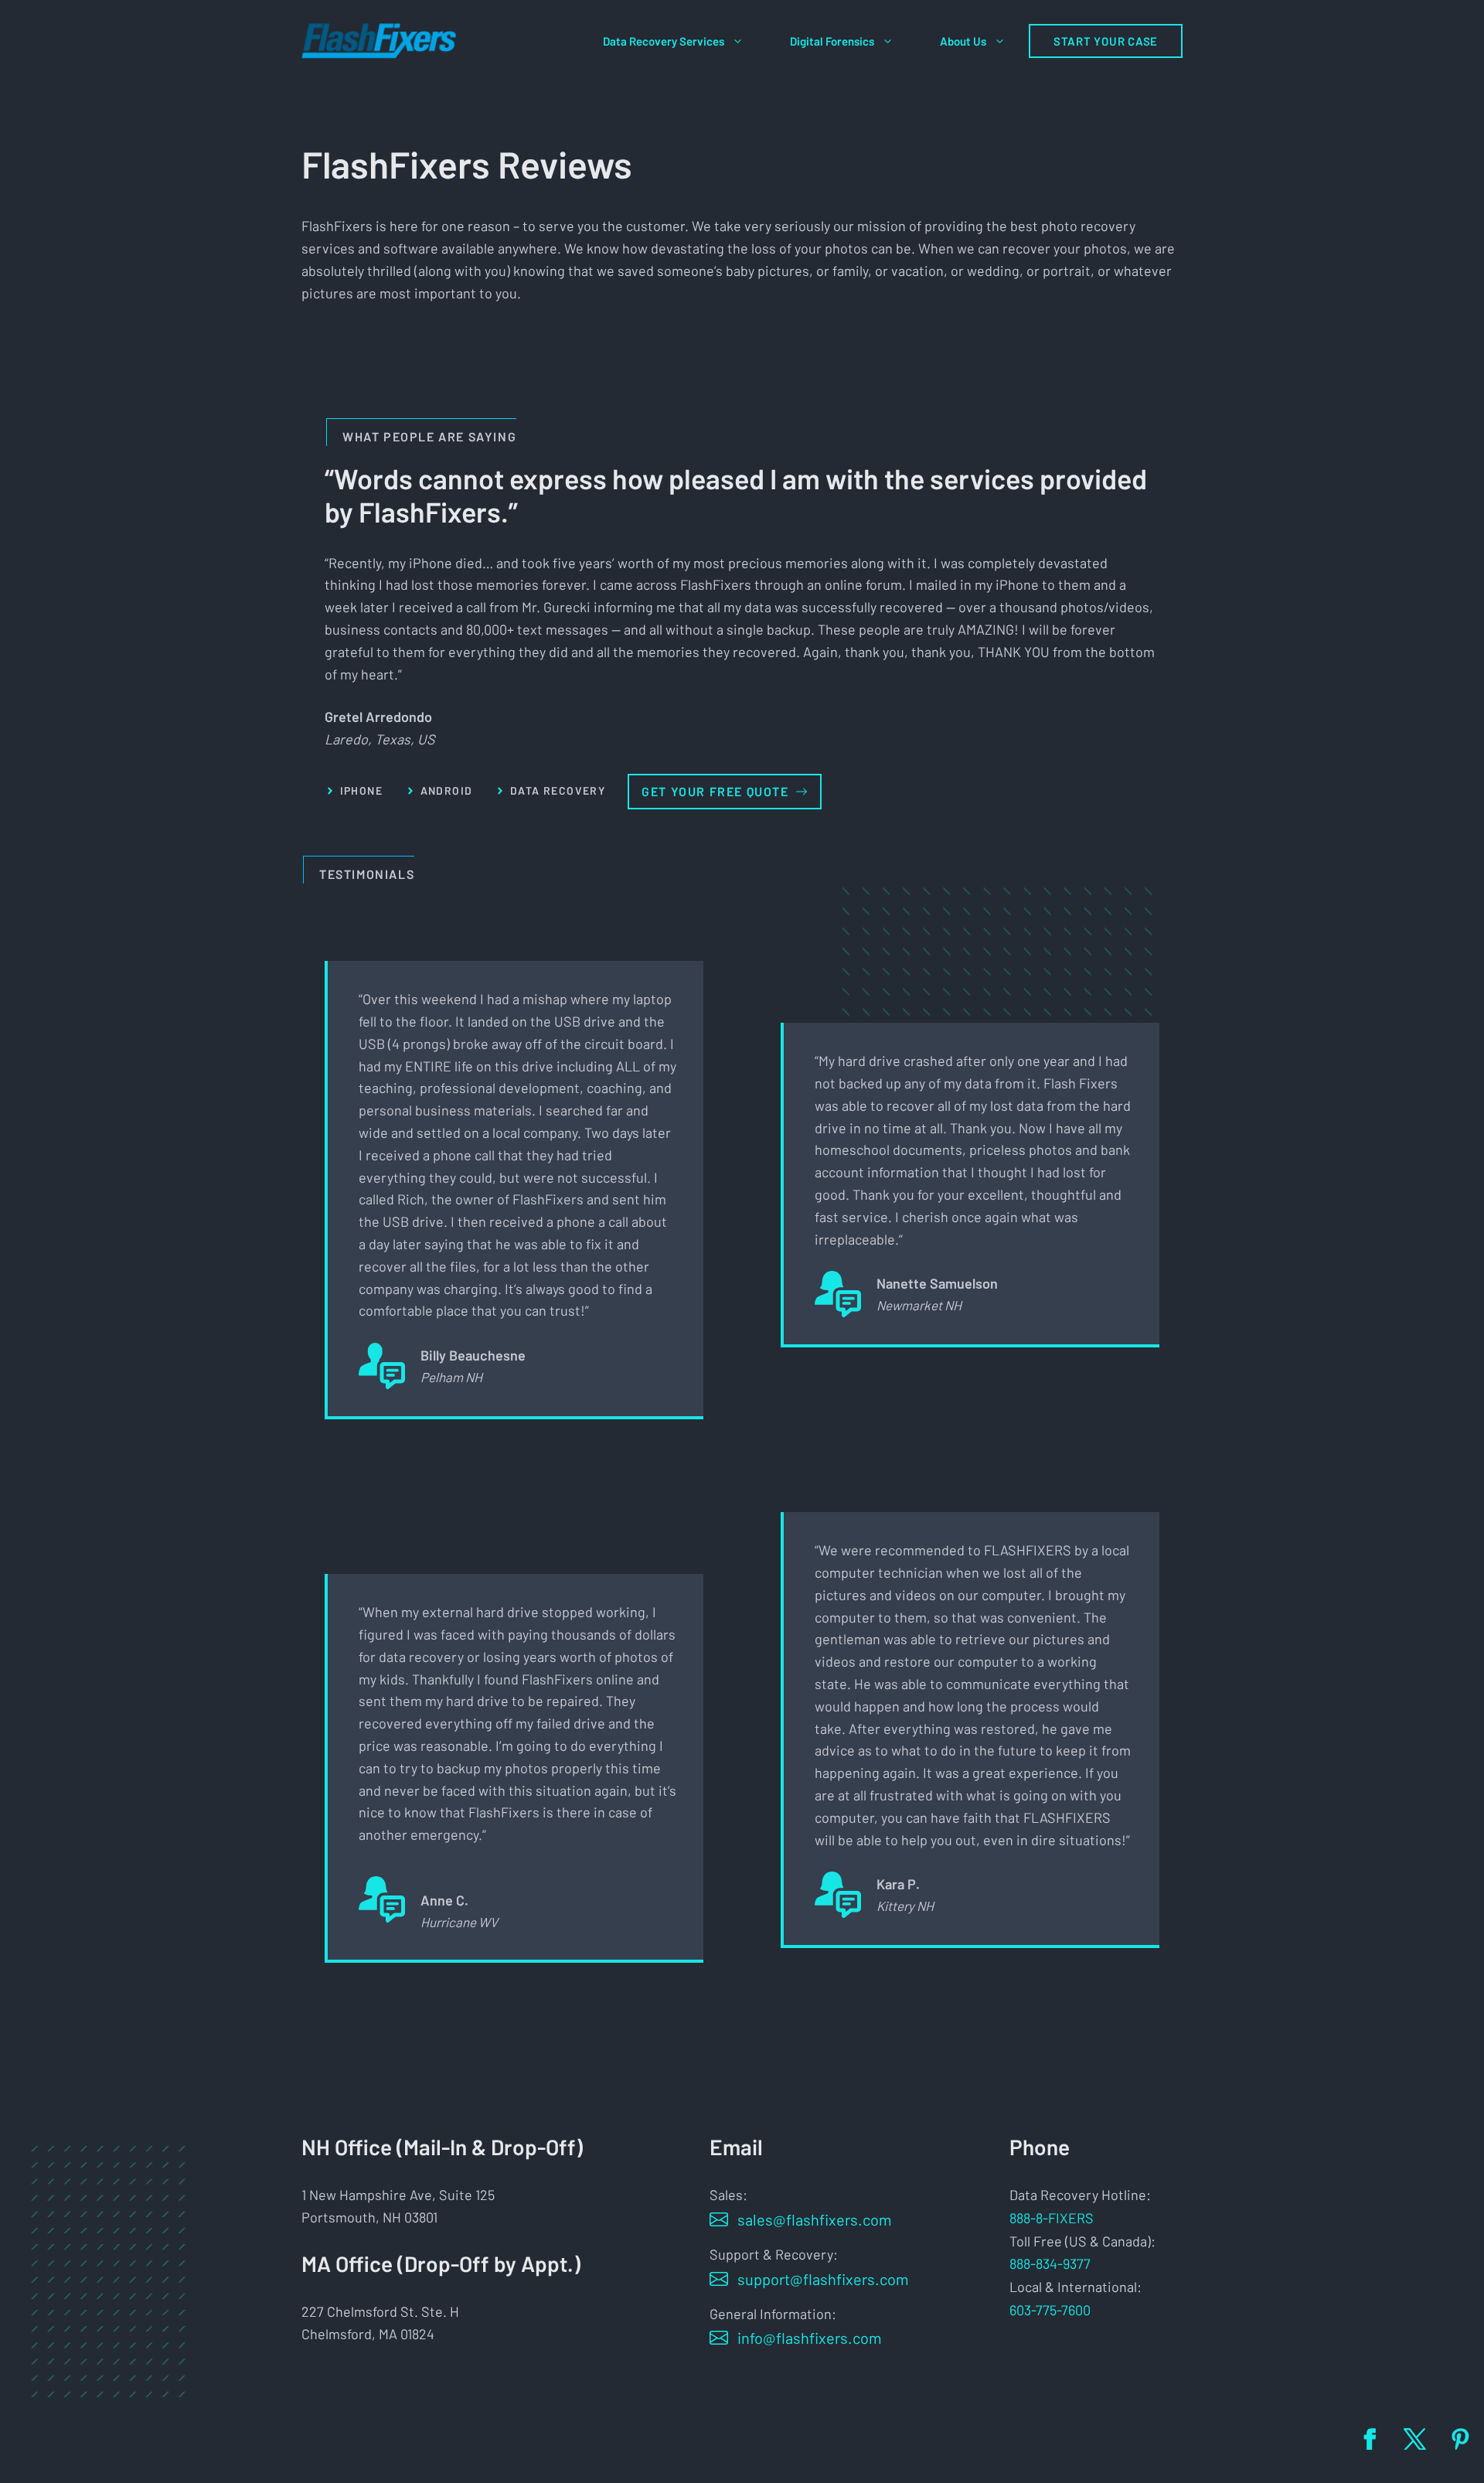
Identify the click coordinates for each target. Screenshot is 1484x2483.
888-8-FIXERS (1052, 2218)
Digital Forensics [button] (832, 41)
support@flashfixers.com (823, 2279)
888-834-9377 (1050, 2263)
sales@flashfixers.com (815, 2219)
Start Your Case (1106, 41)
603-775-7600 (1050, 2310)
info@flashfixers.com (810, 2338)
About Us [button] (963, 41)
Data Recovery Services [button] (664, 41)
